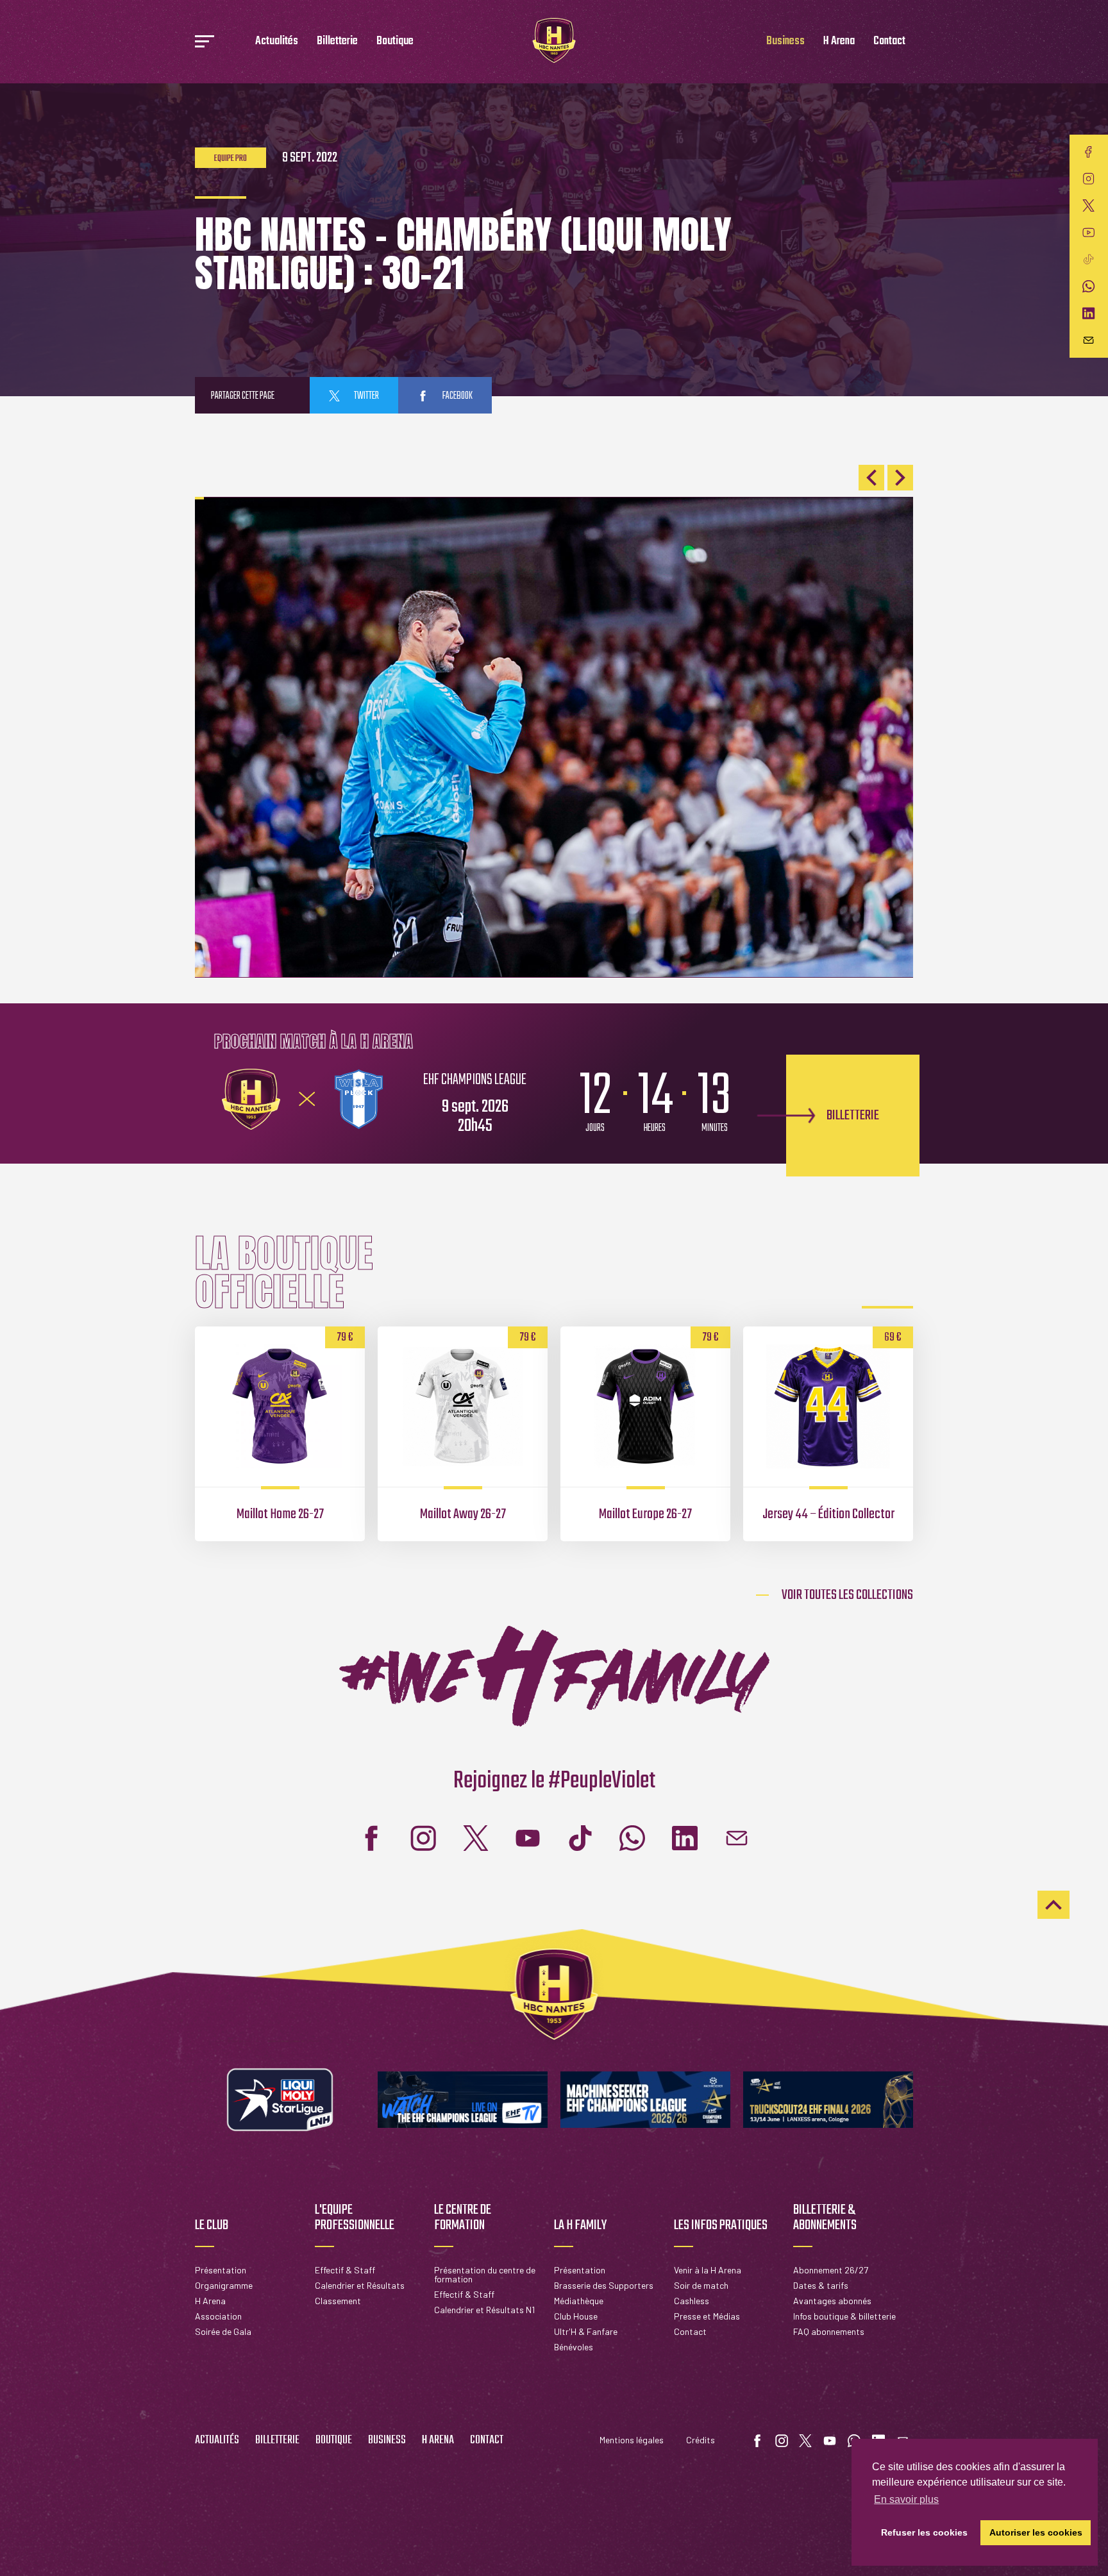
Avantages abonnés (832, 2301)
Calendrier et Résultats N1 (484, 2310)
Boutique (395, 41)
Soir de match (701, 2285)
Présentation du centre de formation (485, 2274)
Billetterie (337, 41)
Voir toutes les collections (847, 1595)
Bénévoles (574, 2347)
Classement (338, 2301)
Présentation (221, 2270)
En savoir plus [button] (906, 2499)
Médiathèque (579, 2301)
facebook (457, 396)
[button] (871, 478)
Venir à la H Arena (708, 2270)
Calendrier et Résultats (360, 2285)
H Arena (839, 41)
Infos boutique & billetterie (844, 2316)
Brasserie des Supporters (604, 2285)
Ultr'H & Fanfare (586, 2331)
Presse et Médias (707, 2316)
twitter (366, 396)
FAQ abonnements (829, 2331)
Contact (889, 41)
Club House (576, 2316)
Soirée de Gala (223, 2331)
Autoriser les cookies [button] (1036, 2532)
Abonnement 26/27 (831, 2270)
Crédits (701, 2440)
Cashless (692, 2301)
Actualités (277, 41)
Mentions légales (632, 2440)
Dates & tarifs (821, 2285)
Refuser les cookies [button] (924, 2532)
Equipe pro (231, 159)
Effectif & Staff (345, 2270)
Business (785, 41)
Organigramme (224, 2285)
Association (218, 2316)
